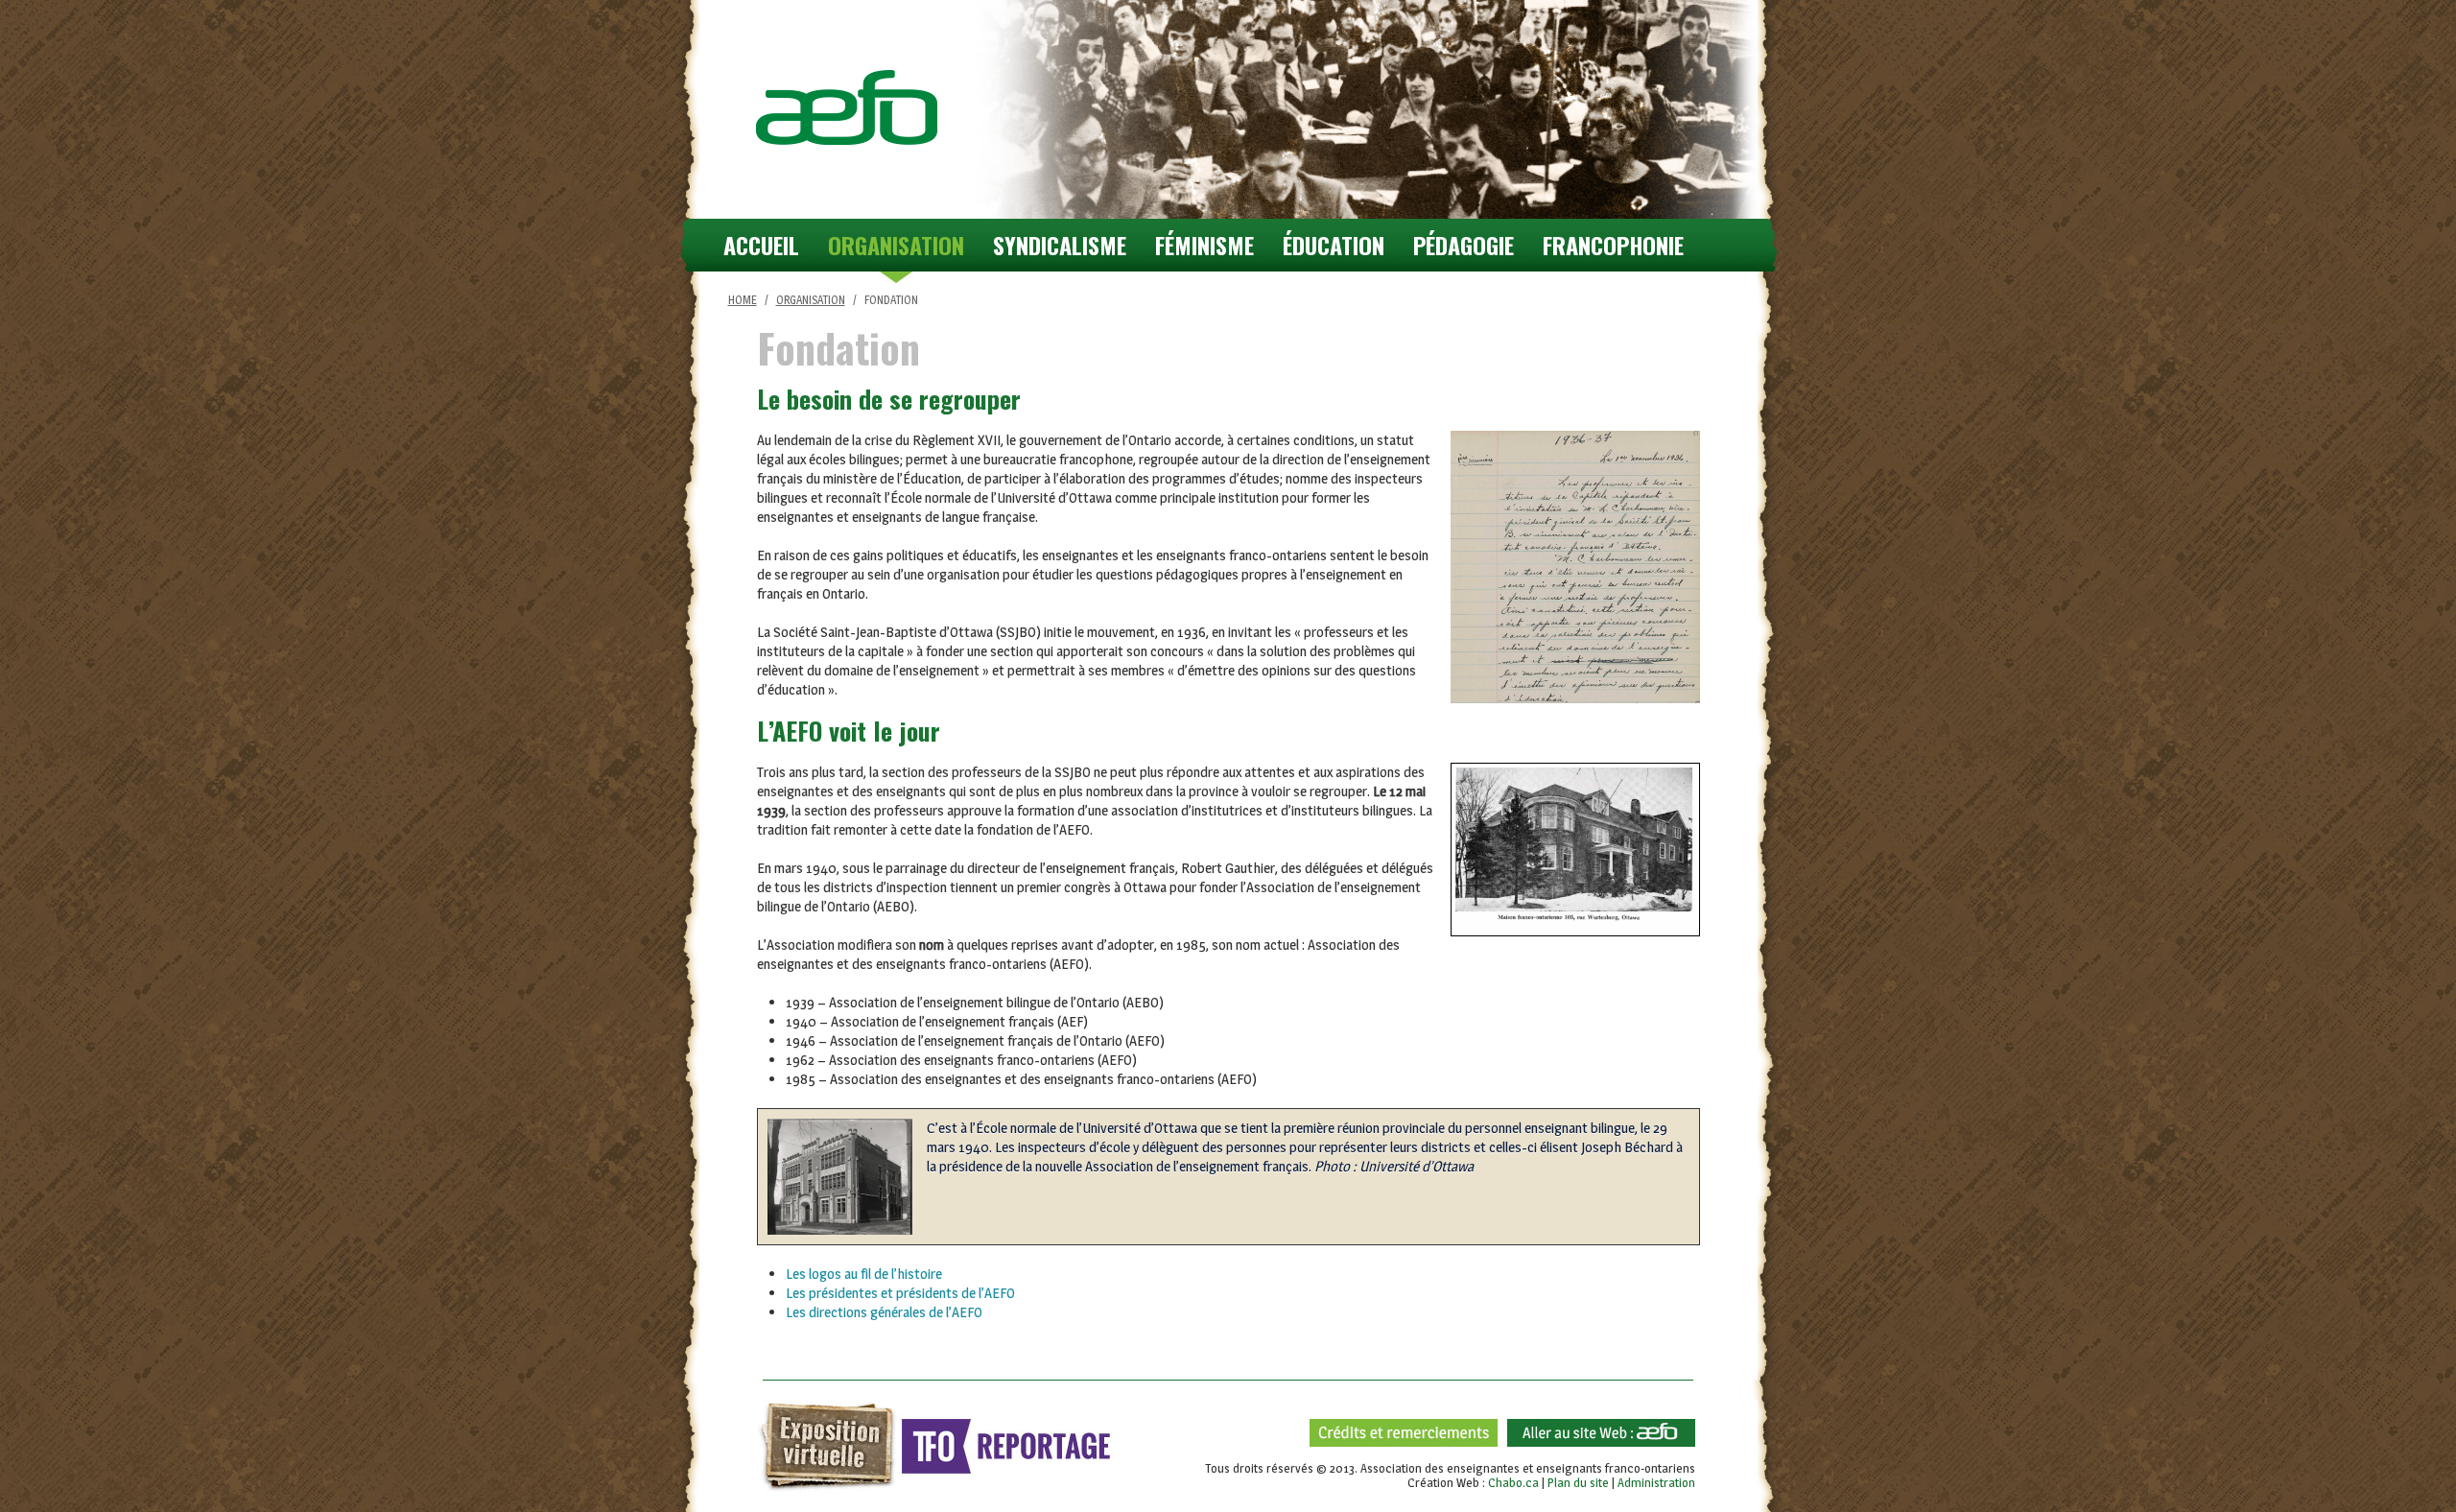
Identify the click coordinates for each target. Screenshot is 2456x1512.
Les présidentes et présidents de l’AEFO (900, 1293)
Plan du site (1578, 1482)
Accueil (761, 245)
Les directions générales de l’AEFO (884, 1312)
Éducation (1334, 245)
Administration (1656, 1482)
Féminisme (1204, 245)
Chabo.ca (1513, 1482)
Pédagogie (1464, 245)
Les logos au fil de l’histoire (864, 1274)
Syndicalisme (1060, 245)
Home (743, 300)
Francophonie (1613, 245)
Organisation (896, 245)
